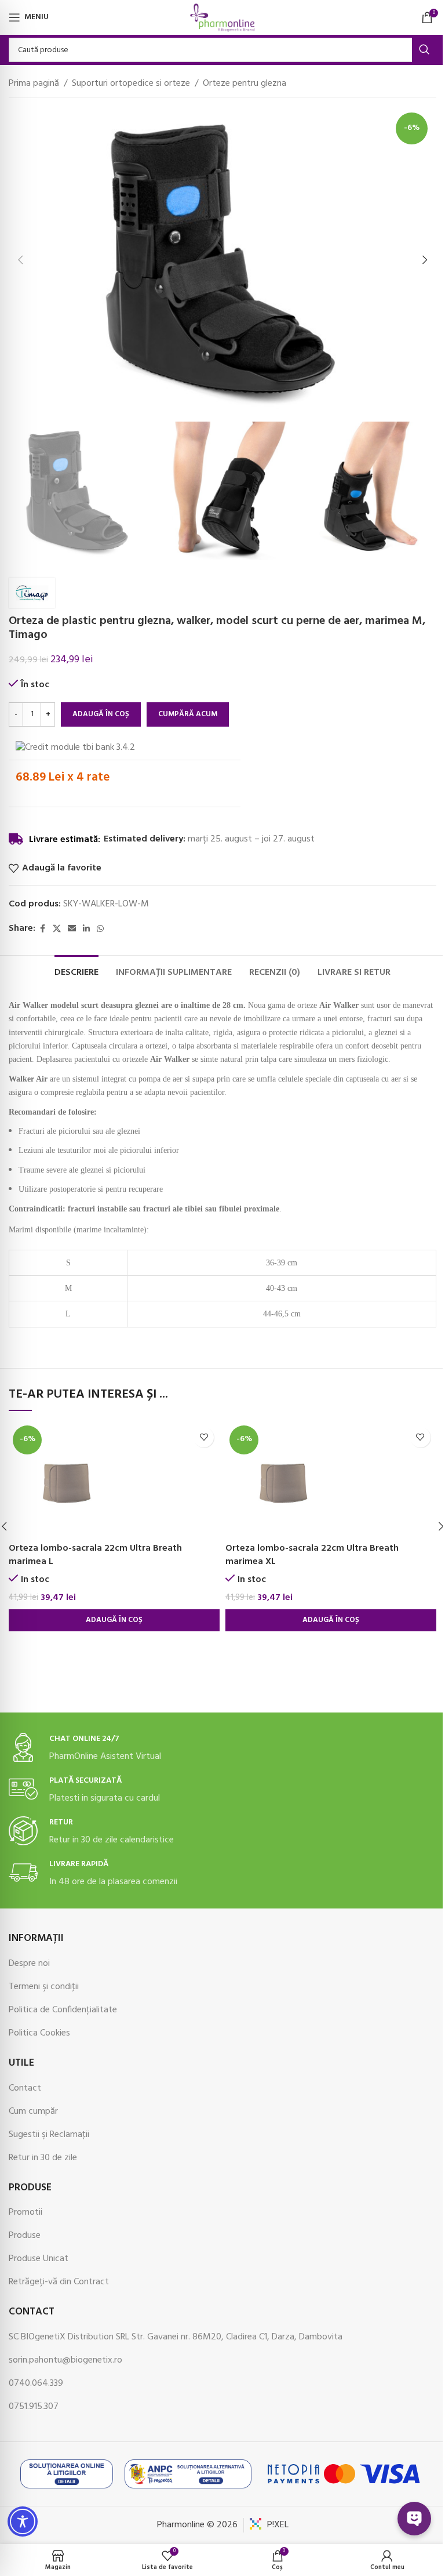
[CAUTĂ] (424, 50)
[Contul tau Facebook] (42, 929)
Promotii (25, 2212)
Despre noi (29, 1964)
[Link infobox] (222, 1748)
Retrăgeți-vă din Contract (59, 2282)
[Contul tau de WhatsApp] (100, 929)
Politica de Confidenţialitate (63, 2010)
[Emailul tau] (72, 929)
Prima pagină (34, 84)
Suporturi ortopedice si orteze (131, 84)
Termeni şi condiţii (44, 1987)
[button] (20, 260)
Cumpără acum (188, 714)
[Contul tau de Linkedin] (86, 929)
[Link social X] (57, 929)
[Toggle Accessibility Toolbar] (23, 2521)
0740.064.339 (36, 2383)
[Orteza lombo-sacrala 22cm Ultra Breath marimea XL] (331, 1479)
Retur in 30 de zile (43, 2158)
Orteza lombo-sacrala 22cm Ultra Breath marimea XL (312, 1555)
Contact (25, 2088)
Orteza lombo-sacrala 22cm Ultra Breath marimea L (95, 1555)
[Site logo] (222, 17)
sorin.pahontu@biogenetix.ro (65, 2360)
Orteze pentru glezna (245, 84)
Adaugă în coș (101, 714)
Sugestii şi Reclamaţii (49, 2135)
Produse (25, 2236)
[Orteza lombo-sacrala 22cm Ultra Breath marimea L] (114, 1479)
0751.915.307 (34, 2407)
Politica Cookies (39, 2033)
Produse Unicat (39, 2259)
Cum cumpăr (33, 2111)
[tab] (76, 971)
